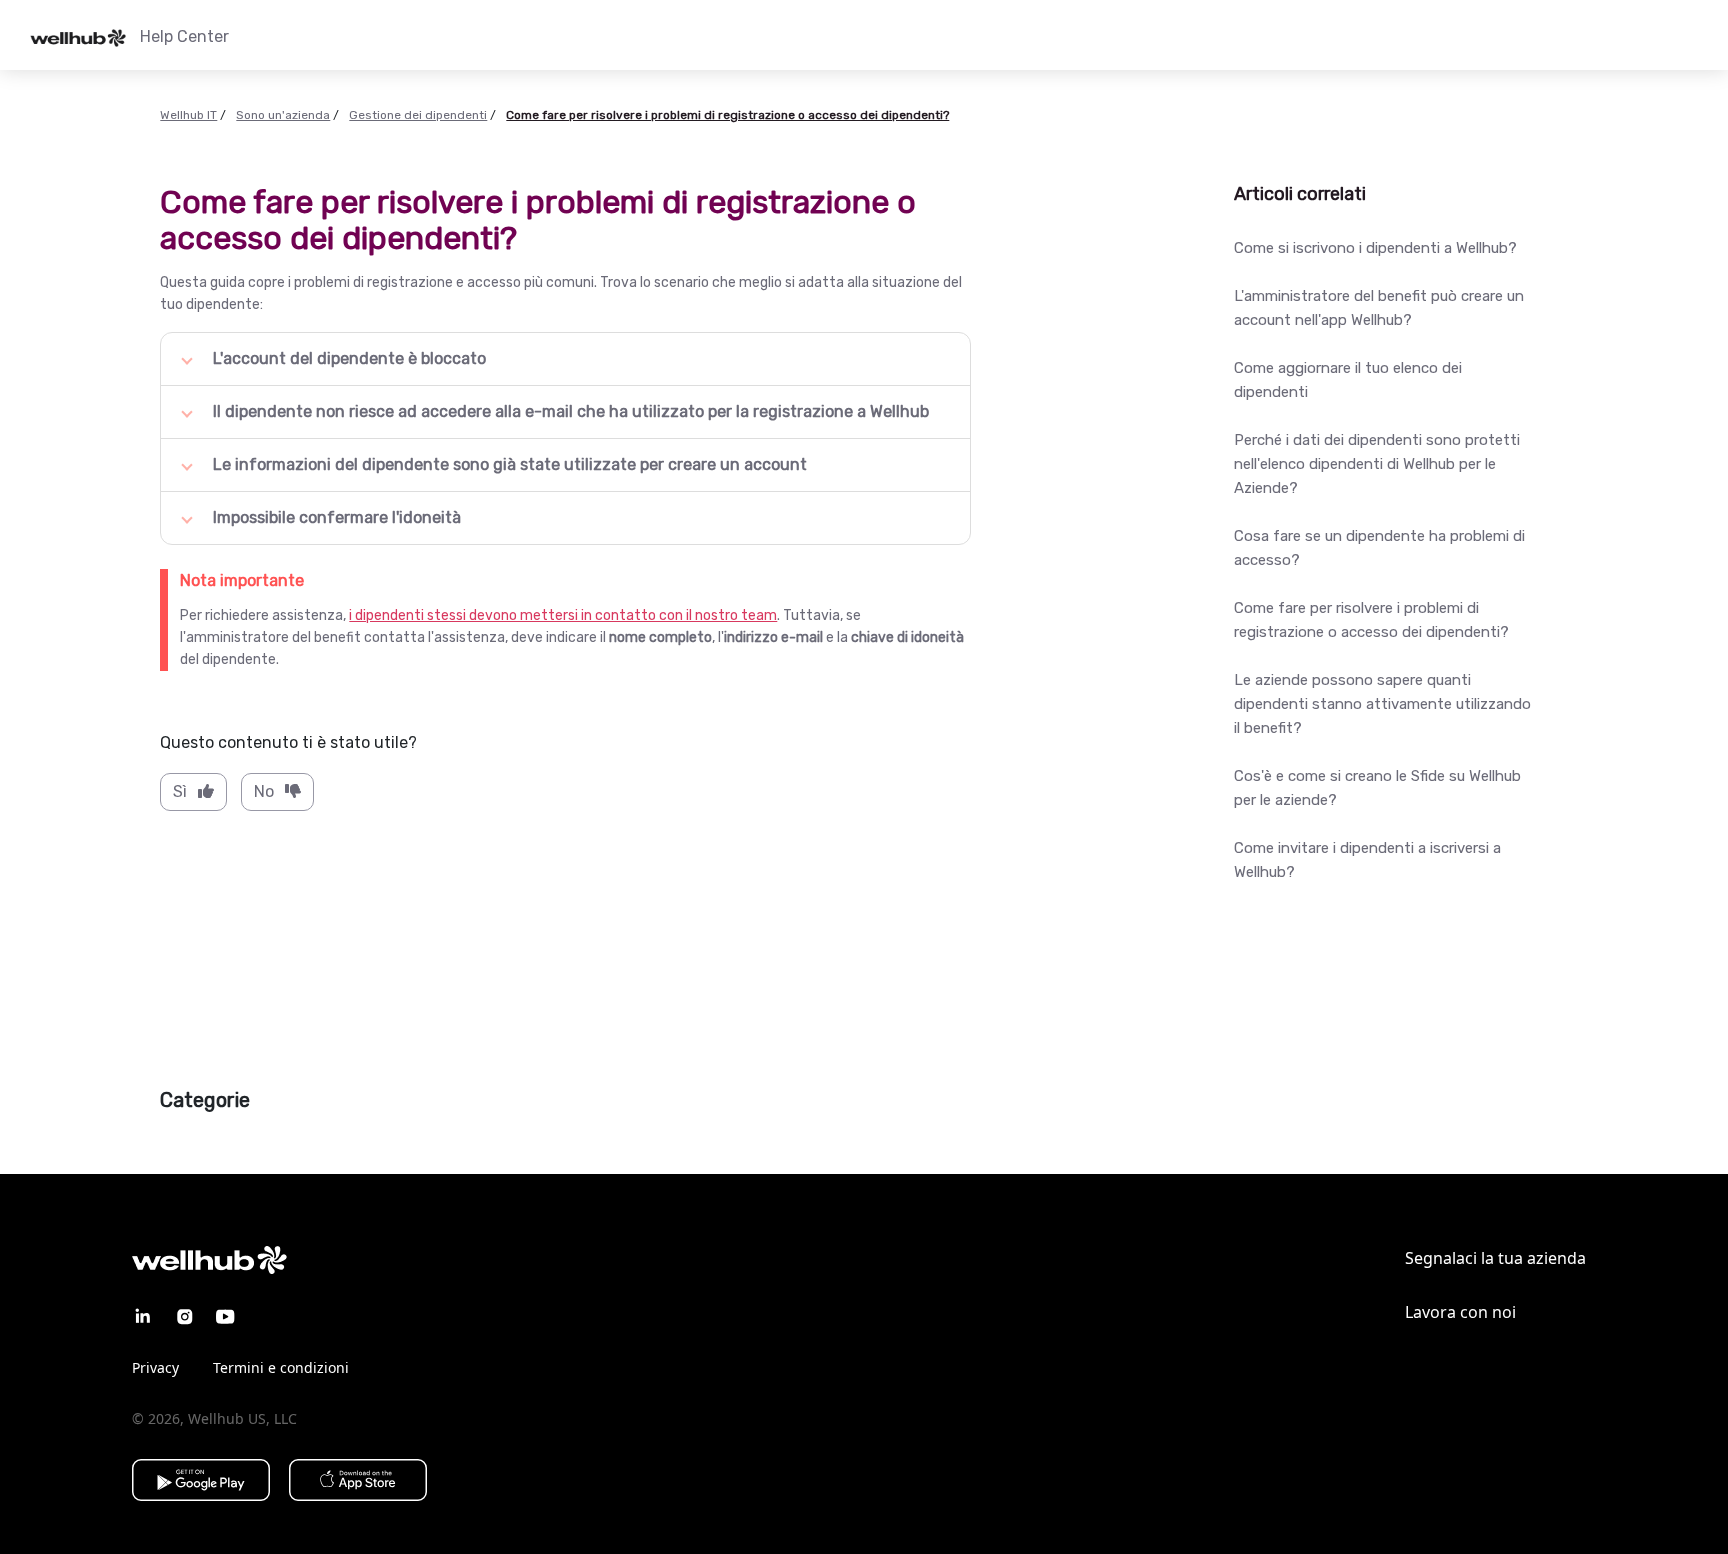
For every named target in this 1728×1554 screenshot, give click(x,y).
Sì (180, 791)
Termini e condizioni (281, 1367)
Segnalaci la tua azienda (1495, 1258)
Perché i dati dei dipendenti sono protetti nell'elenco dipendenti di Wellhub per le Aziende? (1377, 464)
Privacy (155, 1367)
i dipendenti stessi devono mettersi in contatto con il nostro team (563, 615)
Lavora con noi (1460, 1312)
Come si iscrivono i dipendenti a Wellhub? (1375, 248)
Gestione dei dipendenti (418, 115)
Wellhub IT (188, 115)
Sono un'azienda (283, 115)
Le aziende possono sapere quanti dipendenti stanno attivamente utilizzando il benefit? (1382, 704)
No (264, 791)
